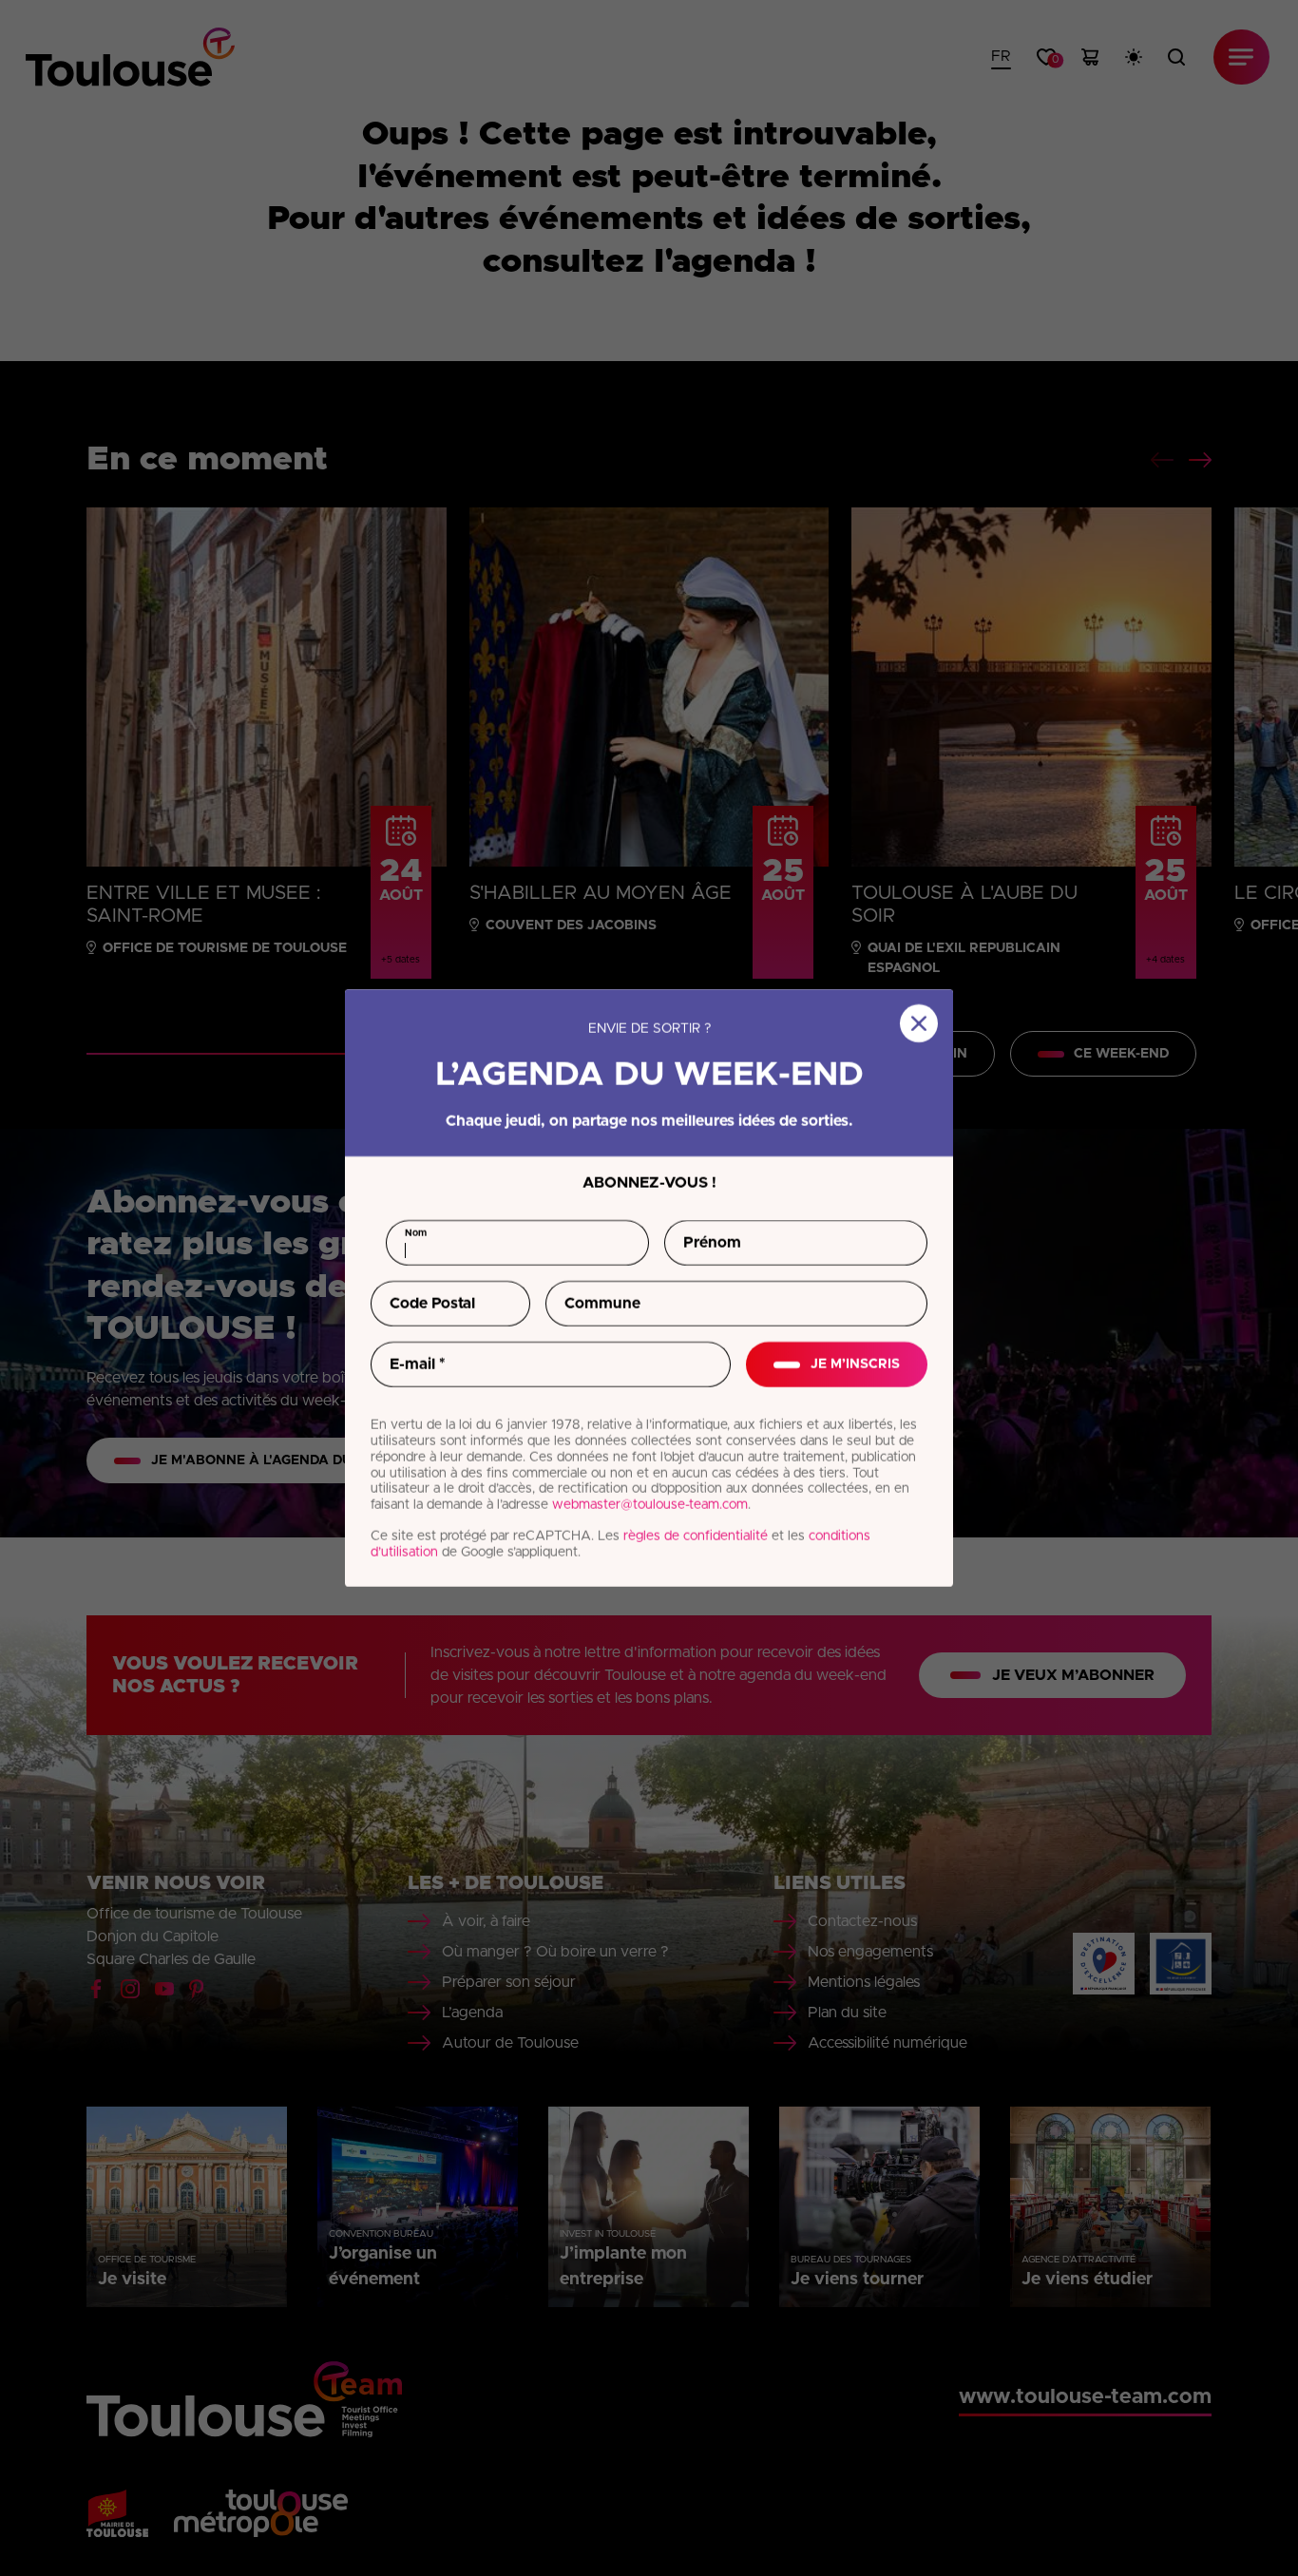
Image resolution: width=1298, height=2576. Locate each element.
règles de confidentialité (696, 1536)
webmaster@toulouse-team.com (650, 1505)
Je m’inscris (855, 1364)
